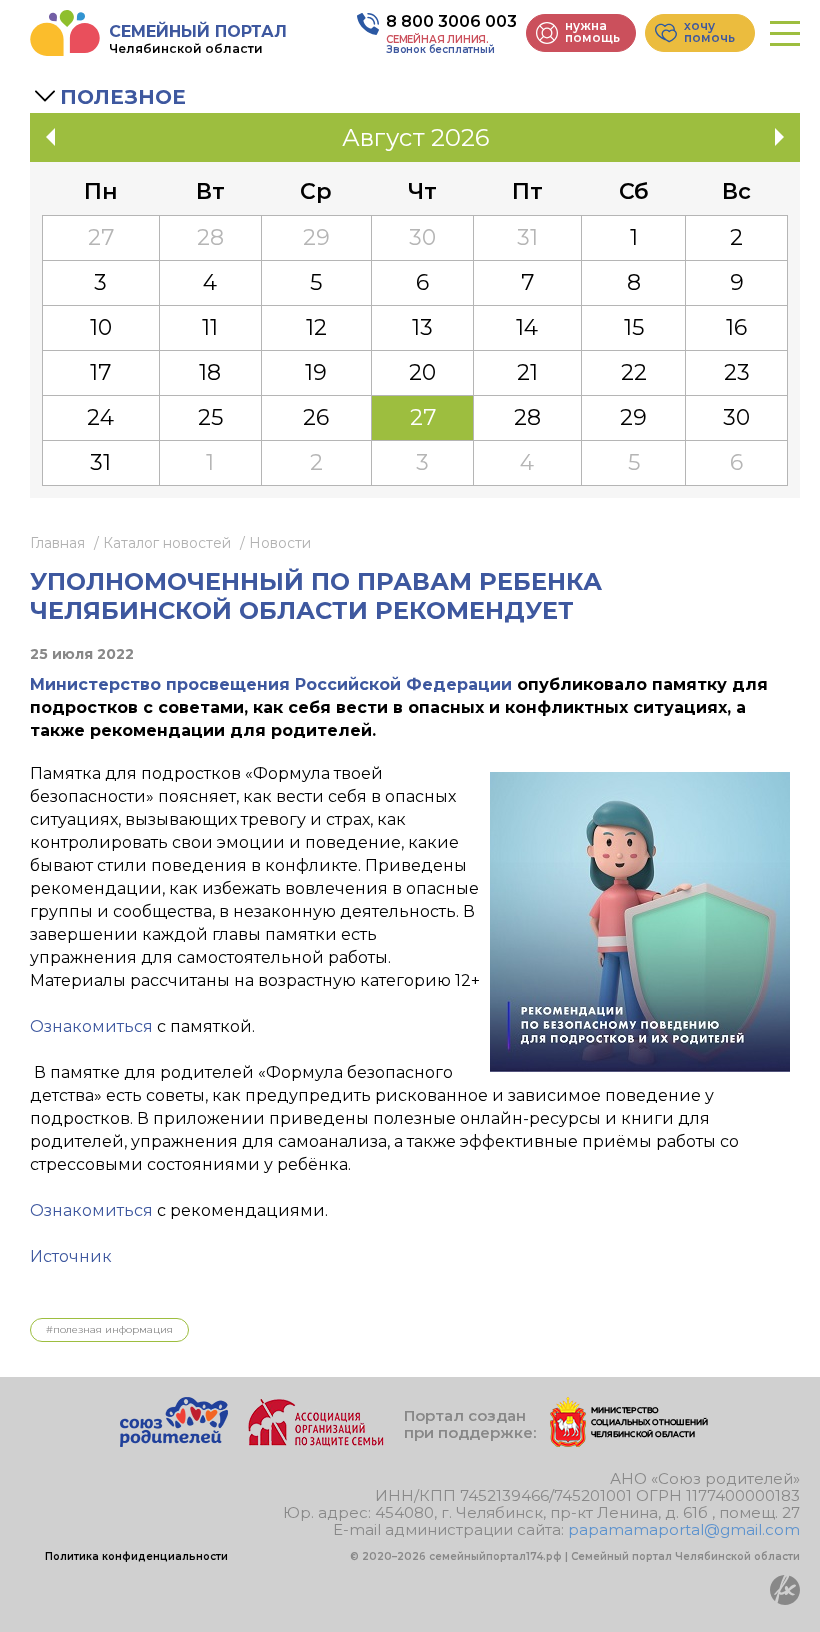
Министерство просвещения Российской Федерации (271, 684)
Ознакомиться (91, 1026)
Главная (57, 543)
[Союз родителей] (174, 1441)
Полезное (123, 97)
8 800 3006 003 (451, 21)
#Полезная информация (109, 1329)
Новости (280, 543)
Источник (71, 1256)
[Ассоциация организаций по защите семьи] (316, 1441)
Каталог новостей (167, 543)
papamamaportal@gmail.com (684, 1529)
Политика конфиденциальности (136, 1556)
